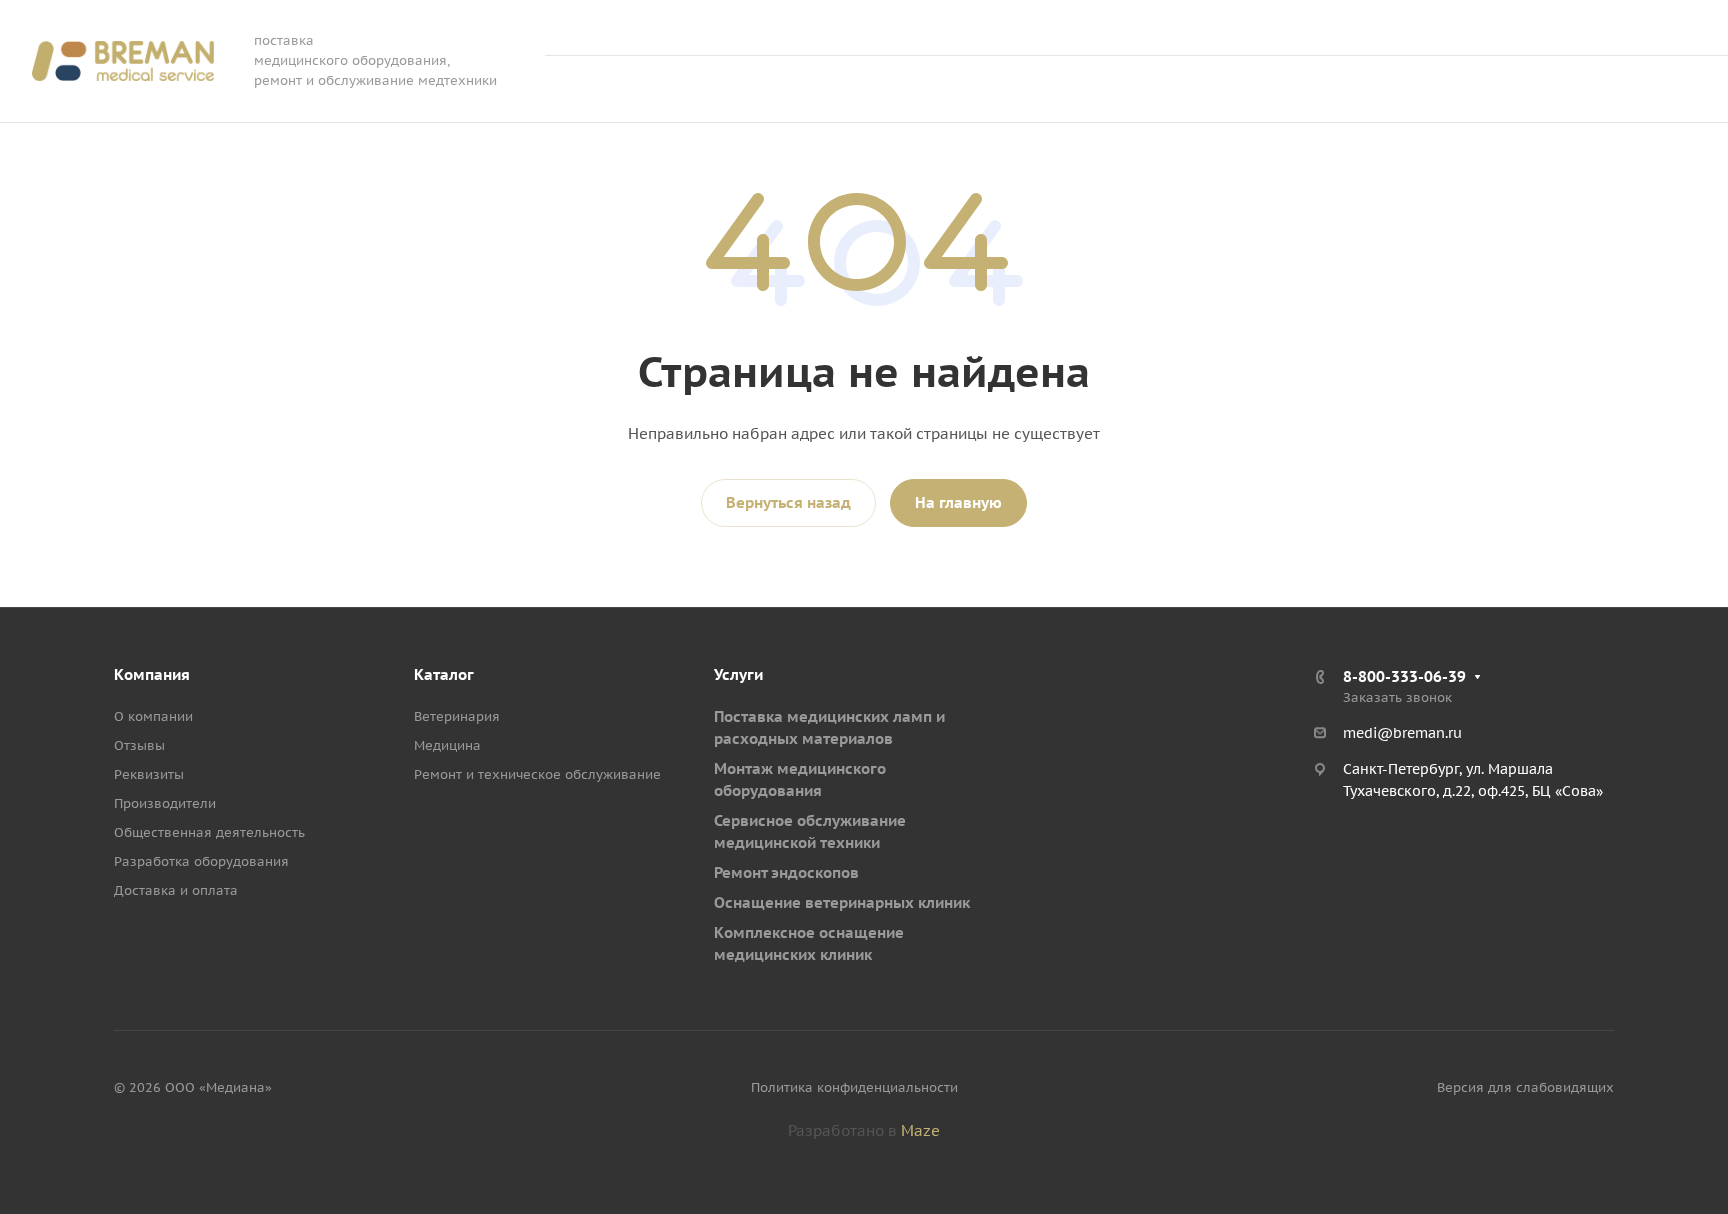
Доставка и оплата (176, 890)
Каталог (444, 674)
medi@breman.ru (1402, 733)
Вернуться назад (788, 502)
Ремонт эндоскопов (786, 872)
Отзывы (139, 745)
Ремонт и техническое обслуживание (537, 774)
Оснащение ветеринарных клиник (842, 902)
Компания (152, 674)
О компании (153, 716)
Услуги (738, 674)
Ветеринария (457, 716)
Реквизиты (149, 774)
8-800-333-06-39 (1491, 27)
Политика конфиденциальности (854, 1087)
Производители (165, 803)
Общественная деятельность (209, 832)
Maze (920, 1130)
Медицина (447, 745)
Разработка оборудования (201, 861)
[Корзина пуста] (1488, 89)
